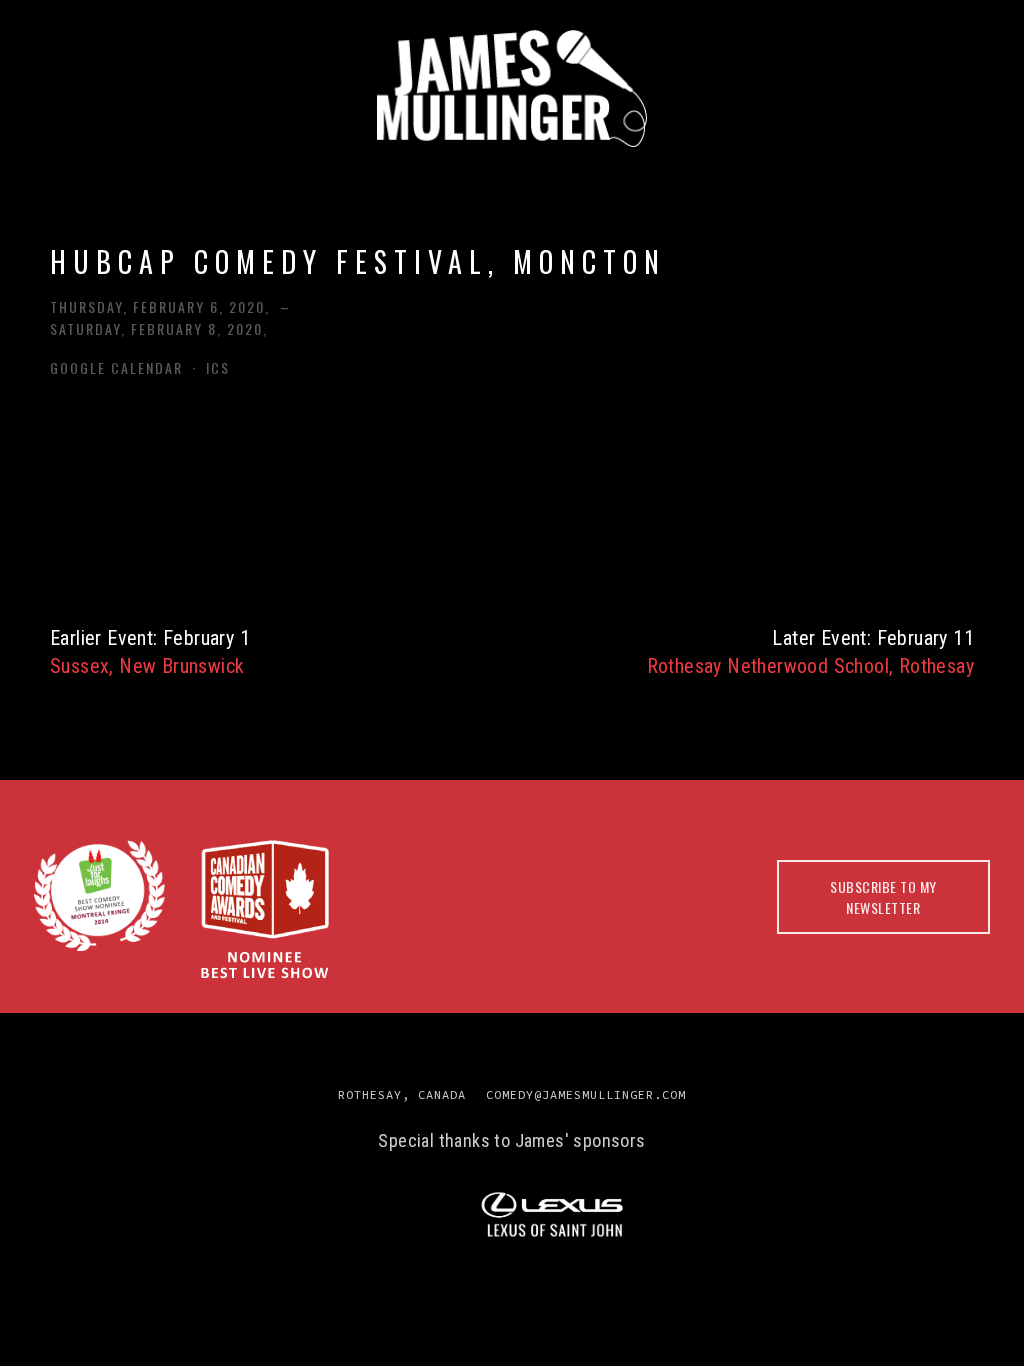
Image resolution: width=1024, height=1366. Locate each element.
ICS (218, 367)
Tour (383, 170)
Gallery (745, 170)
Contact (527, 215)
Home (92, 170)
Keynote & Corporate (557, 170)
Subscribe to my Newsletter (883, 897)
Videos (857, 170)
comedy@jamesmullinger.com (586, 1094)
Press (289, 170)
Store (958, 170)
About (189, 170)
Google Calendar (116, 367)
